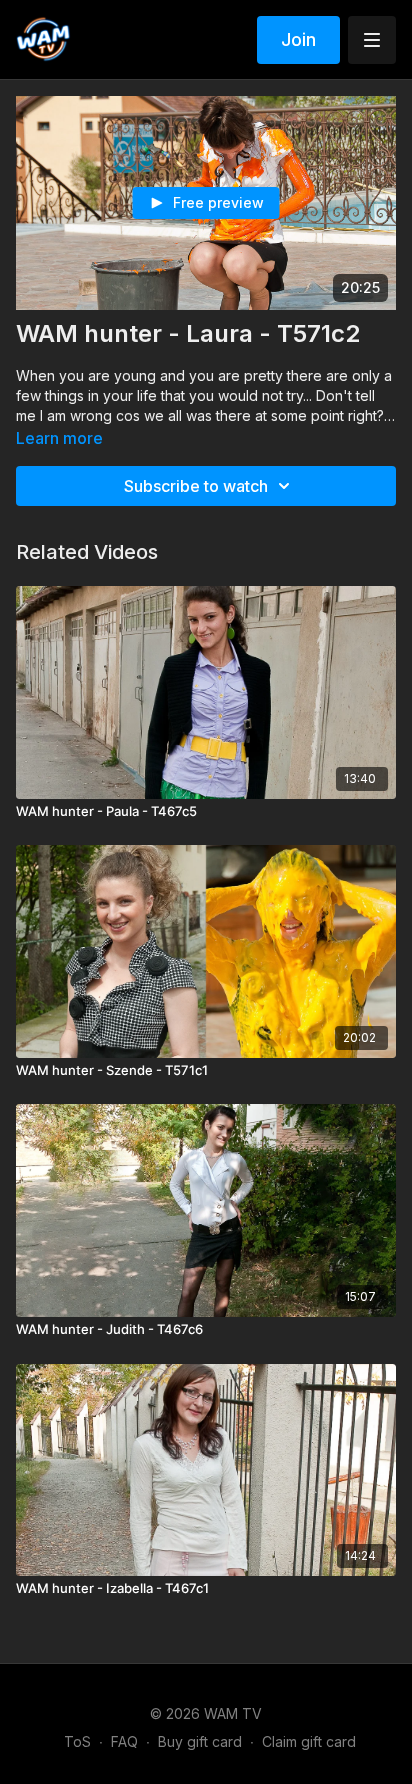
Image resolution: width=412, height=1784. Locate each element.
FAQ (124, 1741)
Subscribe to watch (196, 486)
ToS (77, 1741)
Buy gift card (200, 1741)
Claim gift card (309, 1741)
